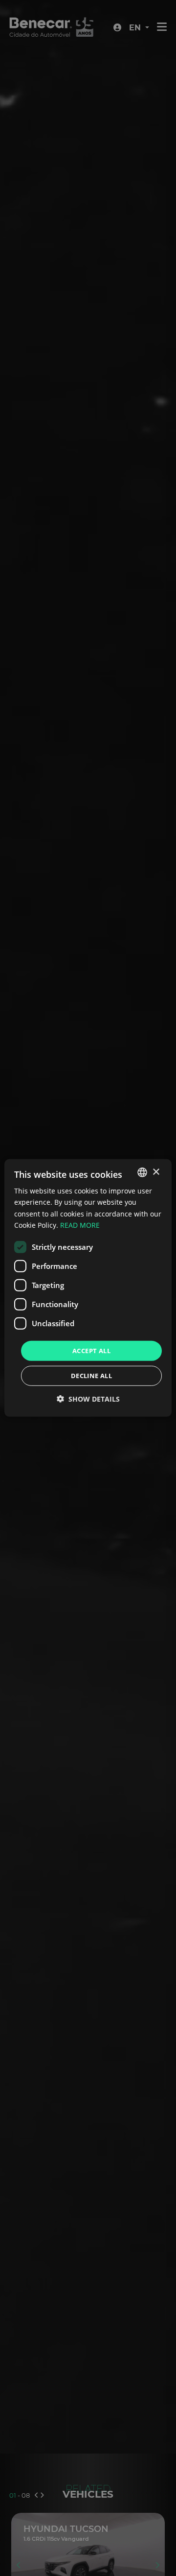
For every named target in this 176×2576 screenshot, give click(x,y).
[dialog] (88, 1288)
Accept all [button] (91, 1351)
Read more (80, 1225)
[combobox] (142, 1172)
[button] (88, 1399)
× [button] (156, 1172)
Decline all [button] (91, 1376)
